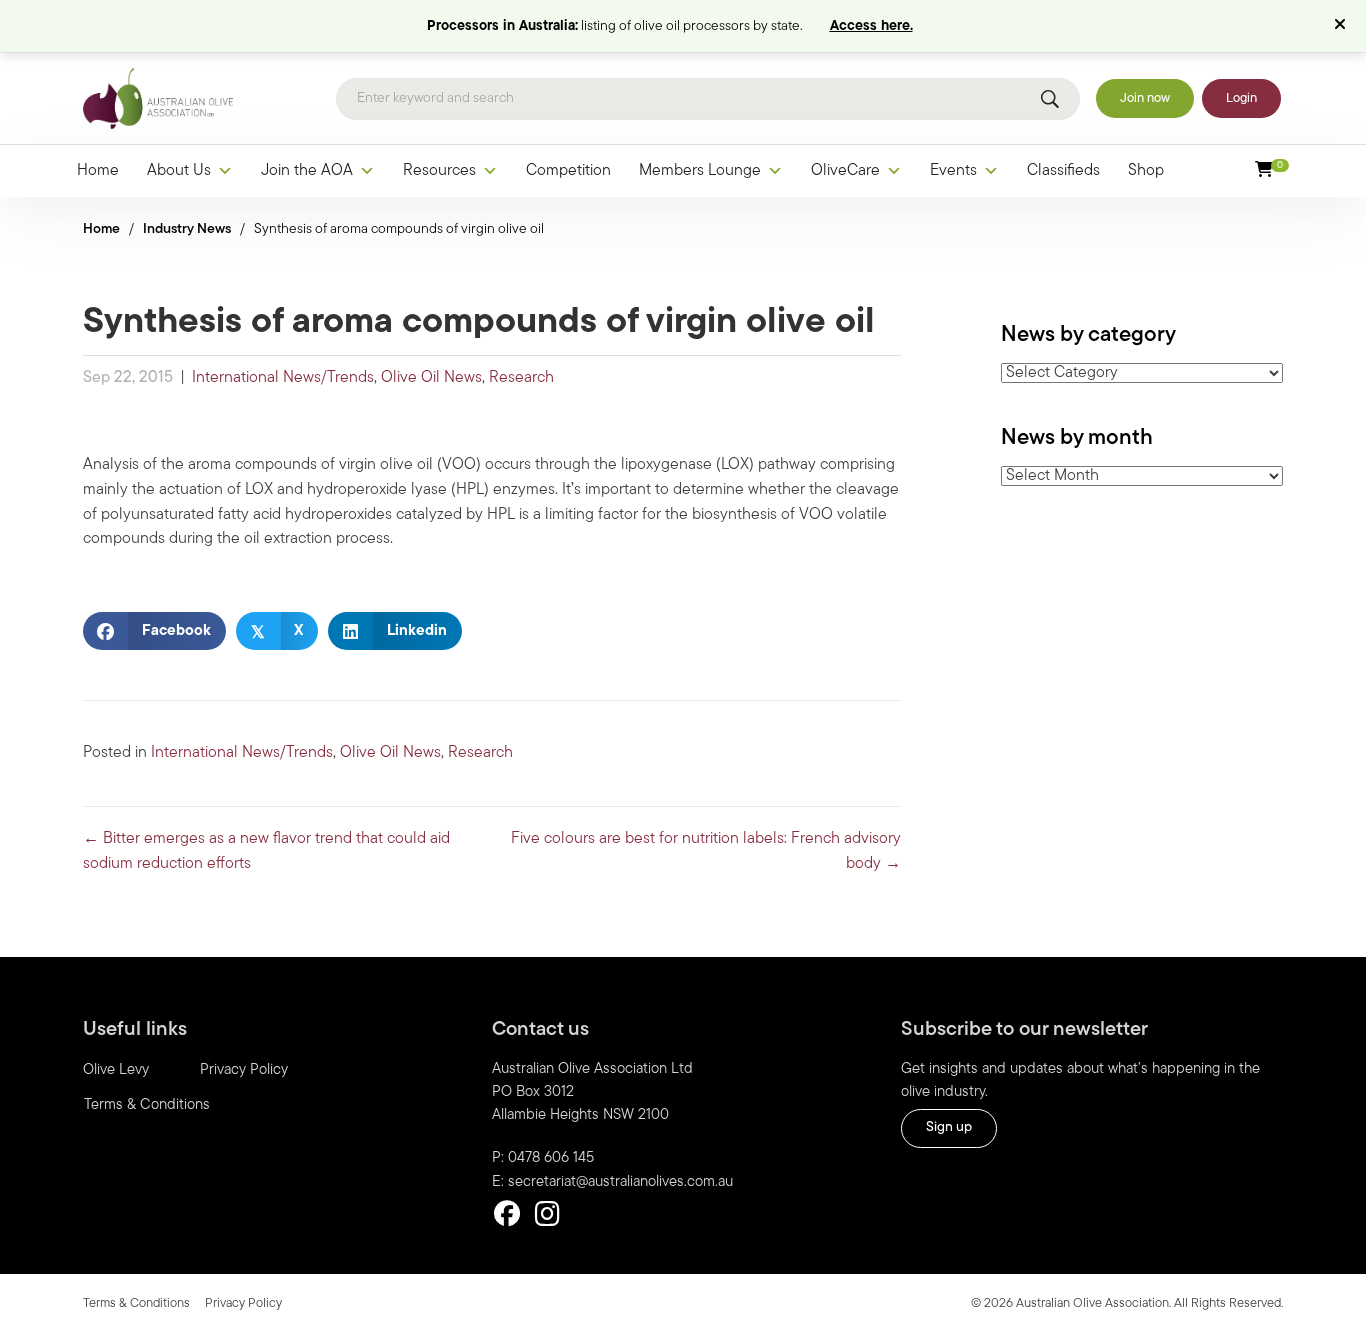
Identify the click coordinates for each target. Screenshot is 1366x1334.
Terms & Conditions (147, 1105)
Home (98, 171)
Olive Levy (116, 1070)
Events (953, 171)
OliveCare (845, 171)
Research (521, 378)
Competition (568, 171)
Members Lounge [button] (700, 171)
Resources (439, 171)
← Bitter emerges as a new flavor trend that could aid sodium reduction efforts (266, 851)
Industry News (187, 229)
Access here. (871, 26)
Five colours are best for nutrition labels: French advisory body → (706, 851)
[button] (1342, 26)
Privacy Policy (244, 1070)
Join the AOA (307, 171)
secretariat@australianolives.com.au (620, 1182)
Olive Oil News (431, 378)
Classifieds (1063, 171)
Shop (1146, 171)
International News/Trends (283, 378)
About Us (179, 171)
